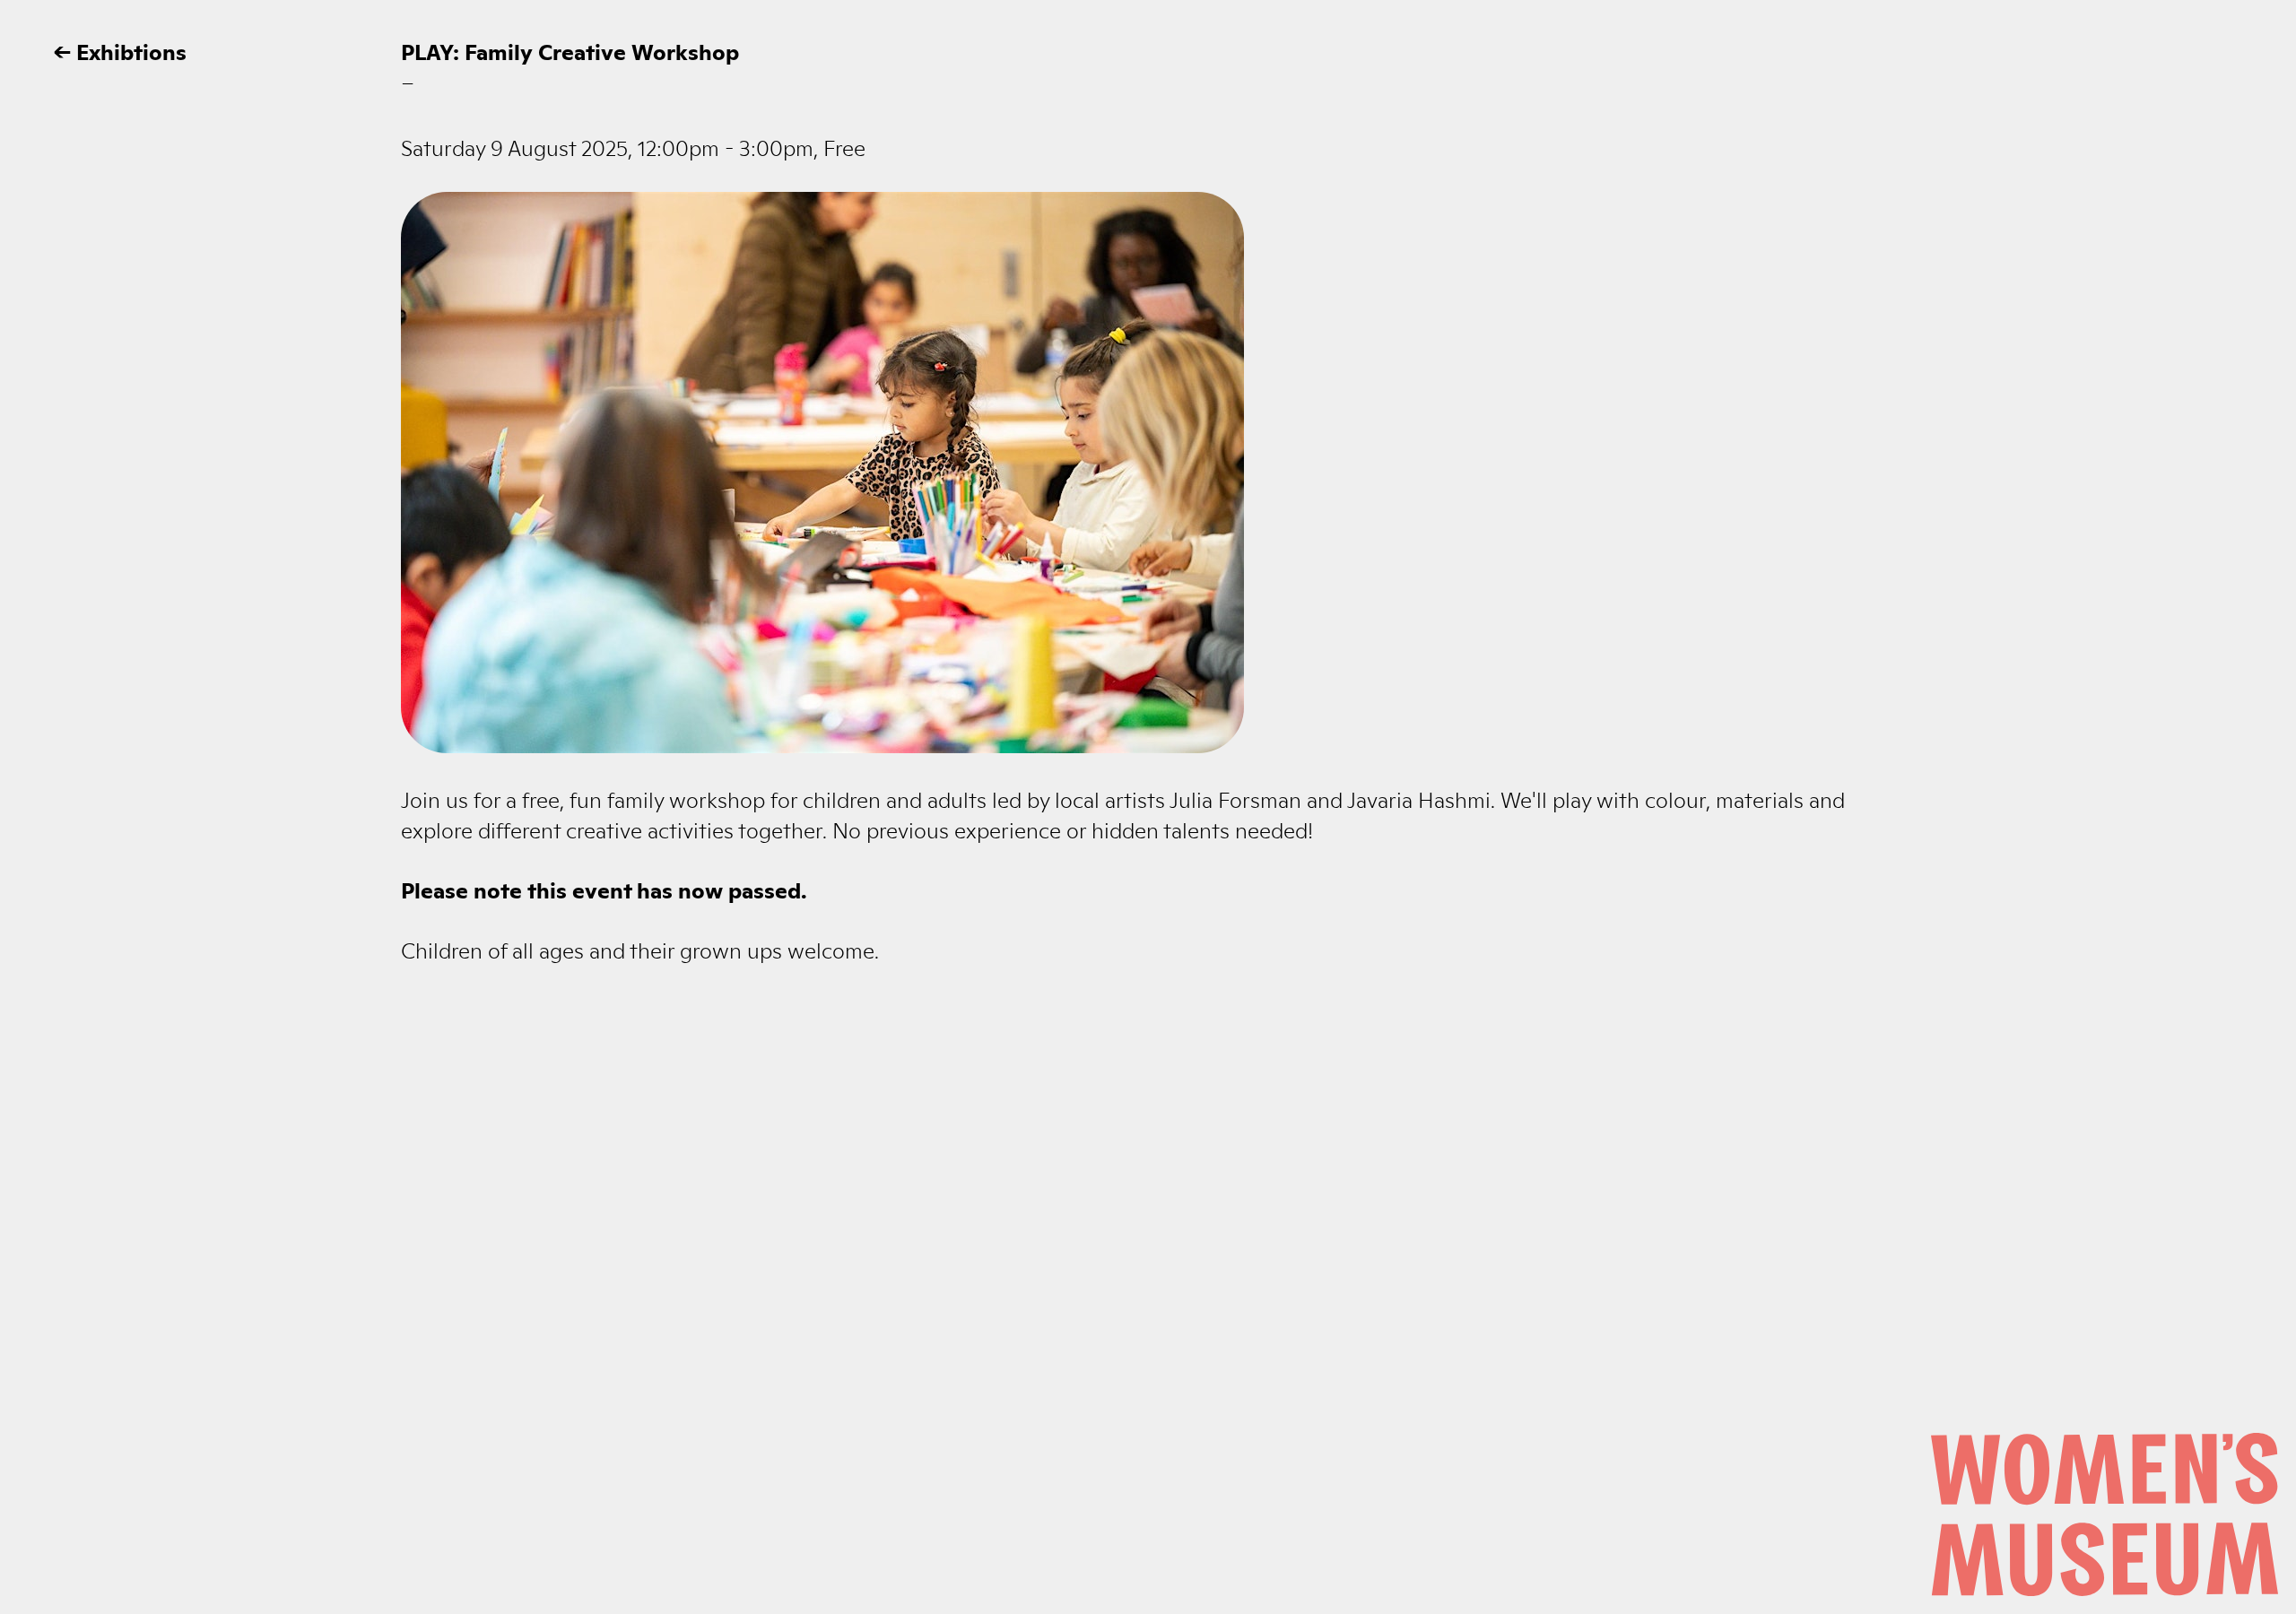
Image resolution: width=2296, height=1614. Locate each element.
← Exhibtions (120, 50)
